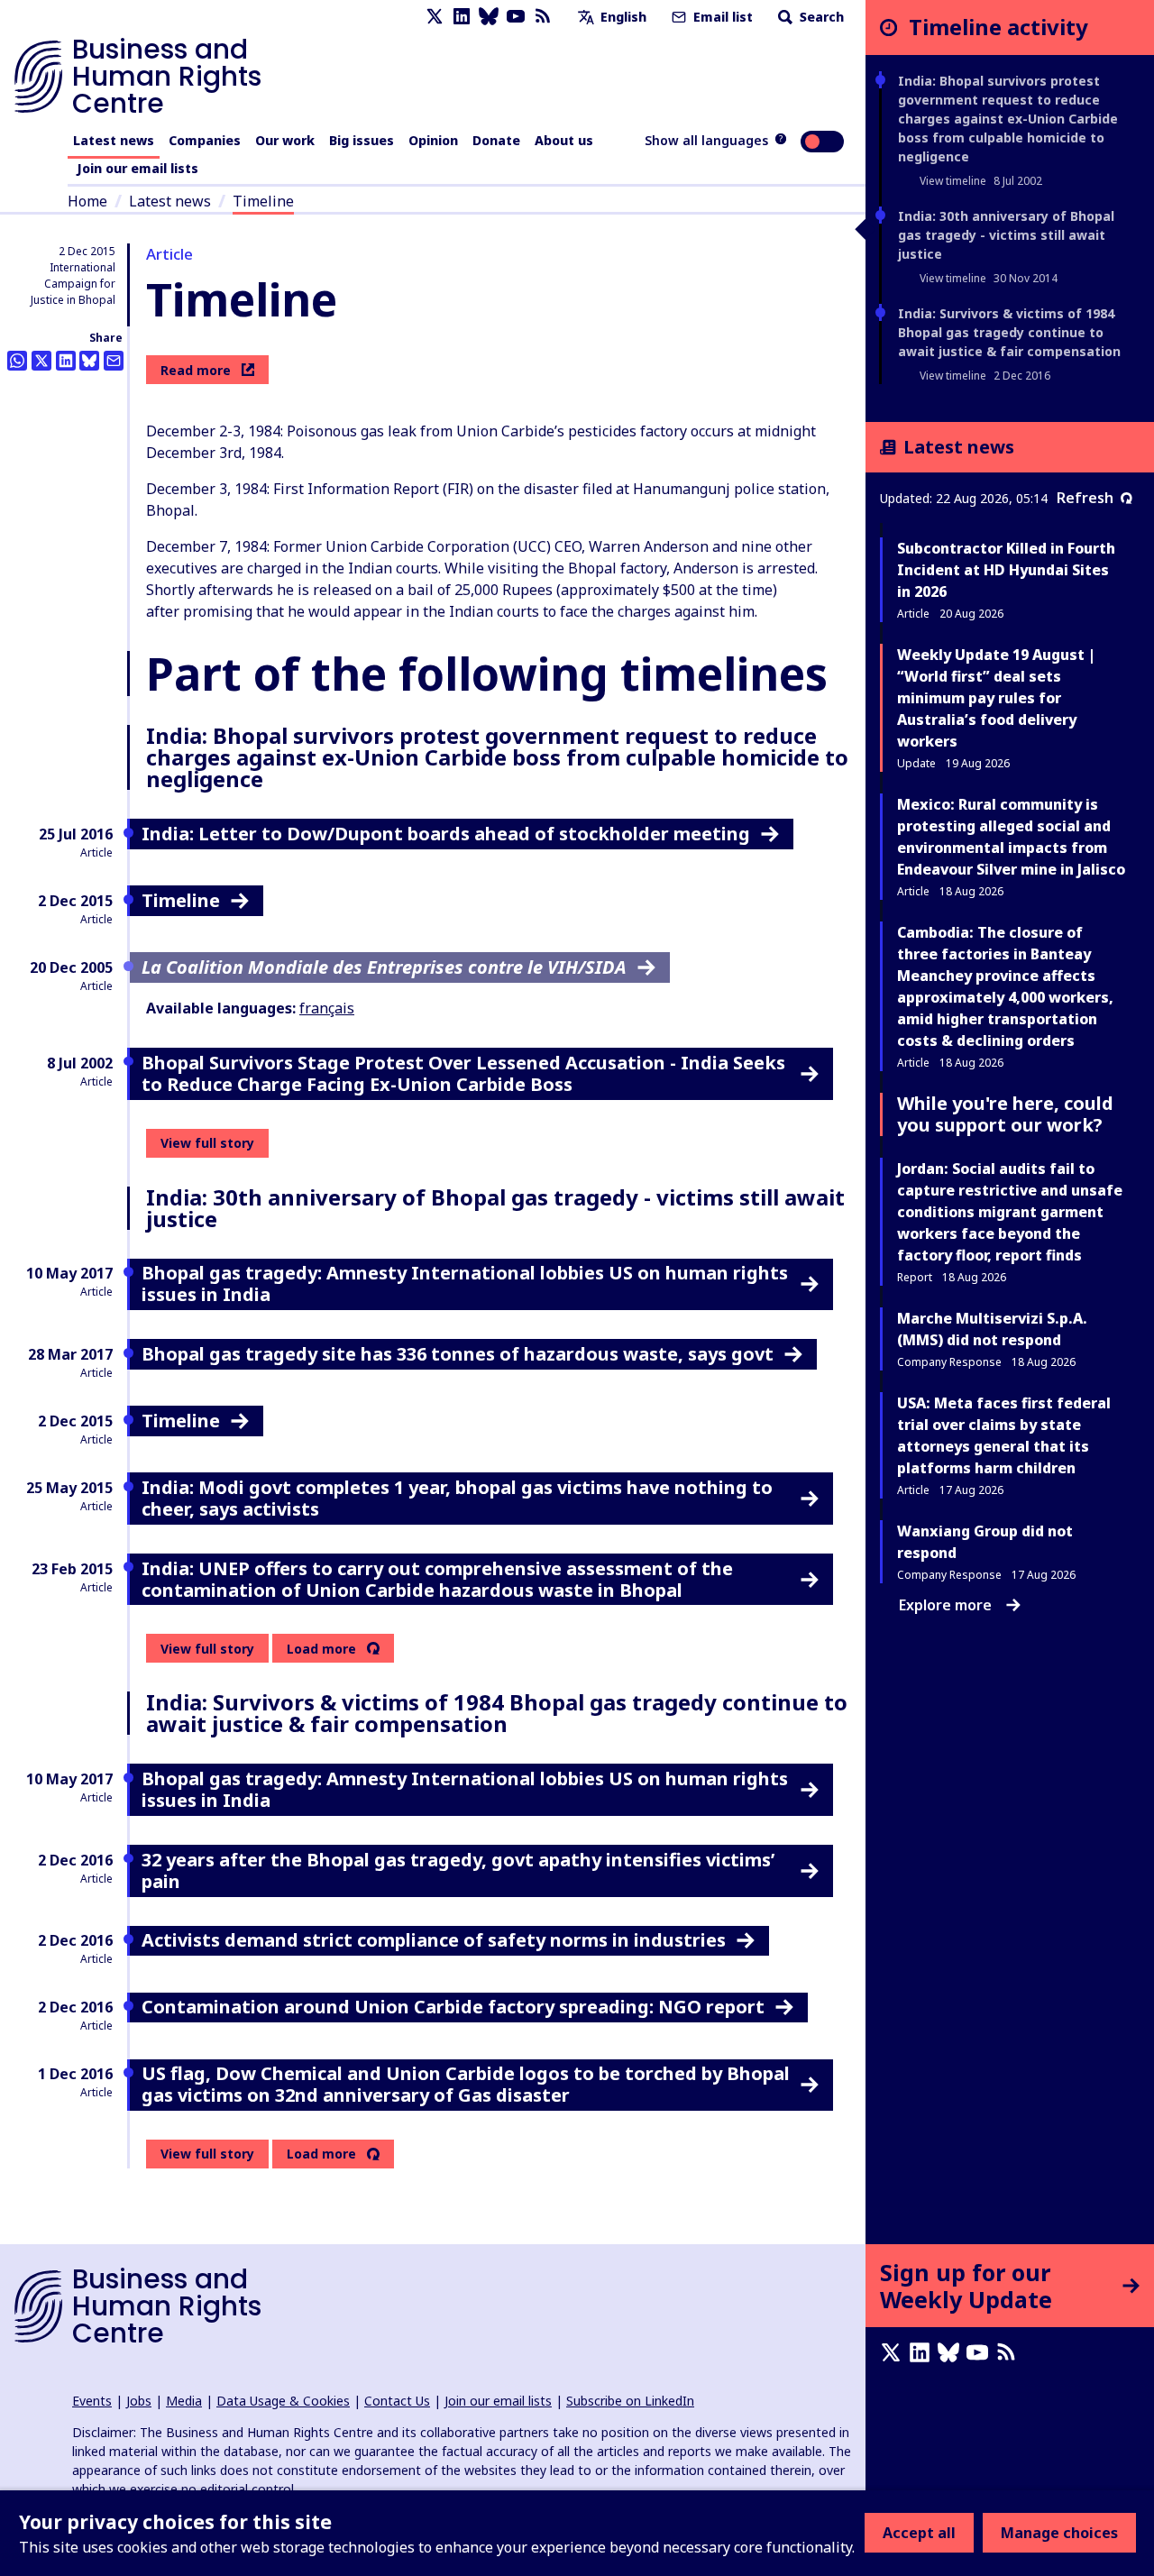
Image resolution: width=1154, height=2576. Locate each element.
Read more (196, 370)
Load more (321, 1649)
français (327, 1008)
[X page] (435, 17)
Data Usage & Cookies (283, 2401)
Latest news (114, 140)
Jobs (139, 2401)
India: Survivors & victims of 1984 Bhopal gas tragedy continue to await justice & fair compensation (1009, 332)
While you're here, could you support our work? (1005, 1114)
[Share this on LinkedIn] (66, 361)
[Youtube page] (516, 17)
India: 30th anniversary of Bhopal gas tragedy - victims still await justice (1006, 235)
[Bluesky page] (489, 17)
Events (92, 2401)
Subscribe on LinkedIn (630, 2401)
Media (184, 2401)
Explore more (945, 1605)
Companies (205, 140)
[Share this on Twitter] (41, 361)
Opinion (433, 140)
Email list (721, 17)
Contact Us (397, 2401)
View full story (207, 1143)
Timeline (263, 201)
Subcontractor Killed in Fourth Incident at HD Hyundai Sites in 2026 (1006, 570)
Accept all (919, 2533)
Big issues (362, 140)
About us (564, 140)
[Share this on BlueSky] (89, 361)
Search (820, 17)
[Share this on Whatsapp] (17, 361)
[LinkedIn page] (462, 17)
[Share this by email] (114, 361)
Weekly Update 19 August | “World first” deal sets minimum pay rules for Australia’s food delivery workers (996, 698)
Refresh (1085, 498)
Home (87, 201)
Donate (496, 140)
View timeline (953, 181)
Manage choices (1059, 2533)
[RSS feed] (543, 17)
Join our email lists (137, 168)
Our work (285, 140)
